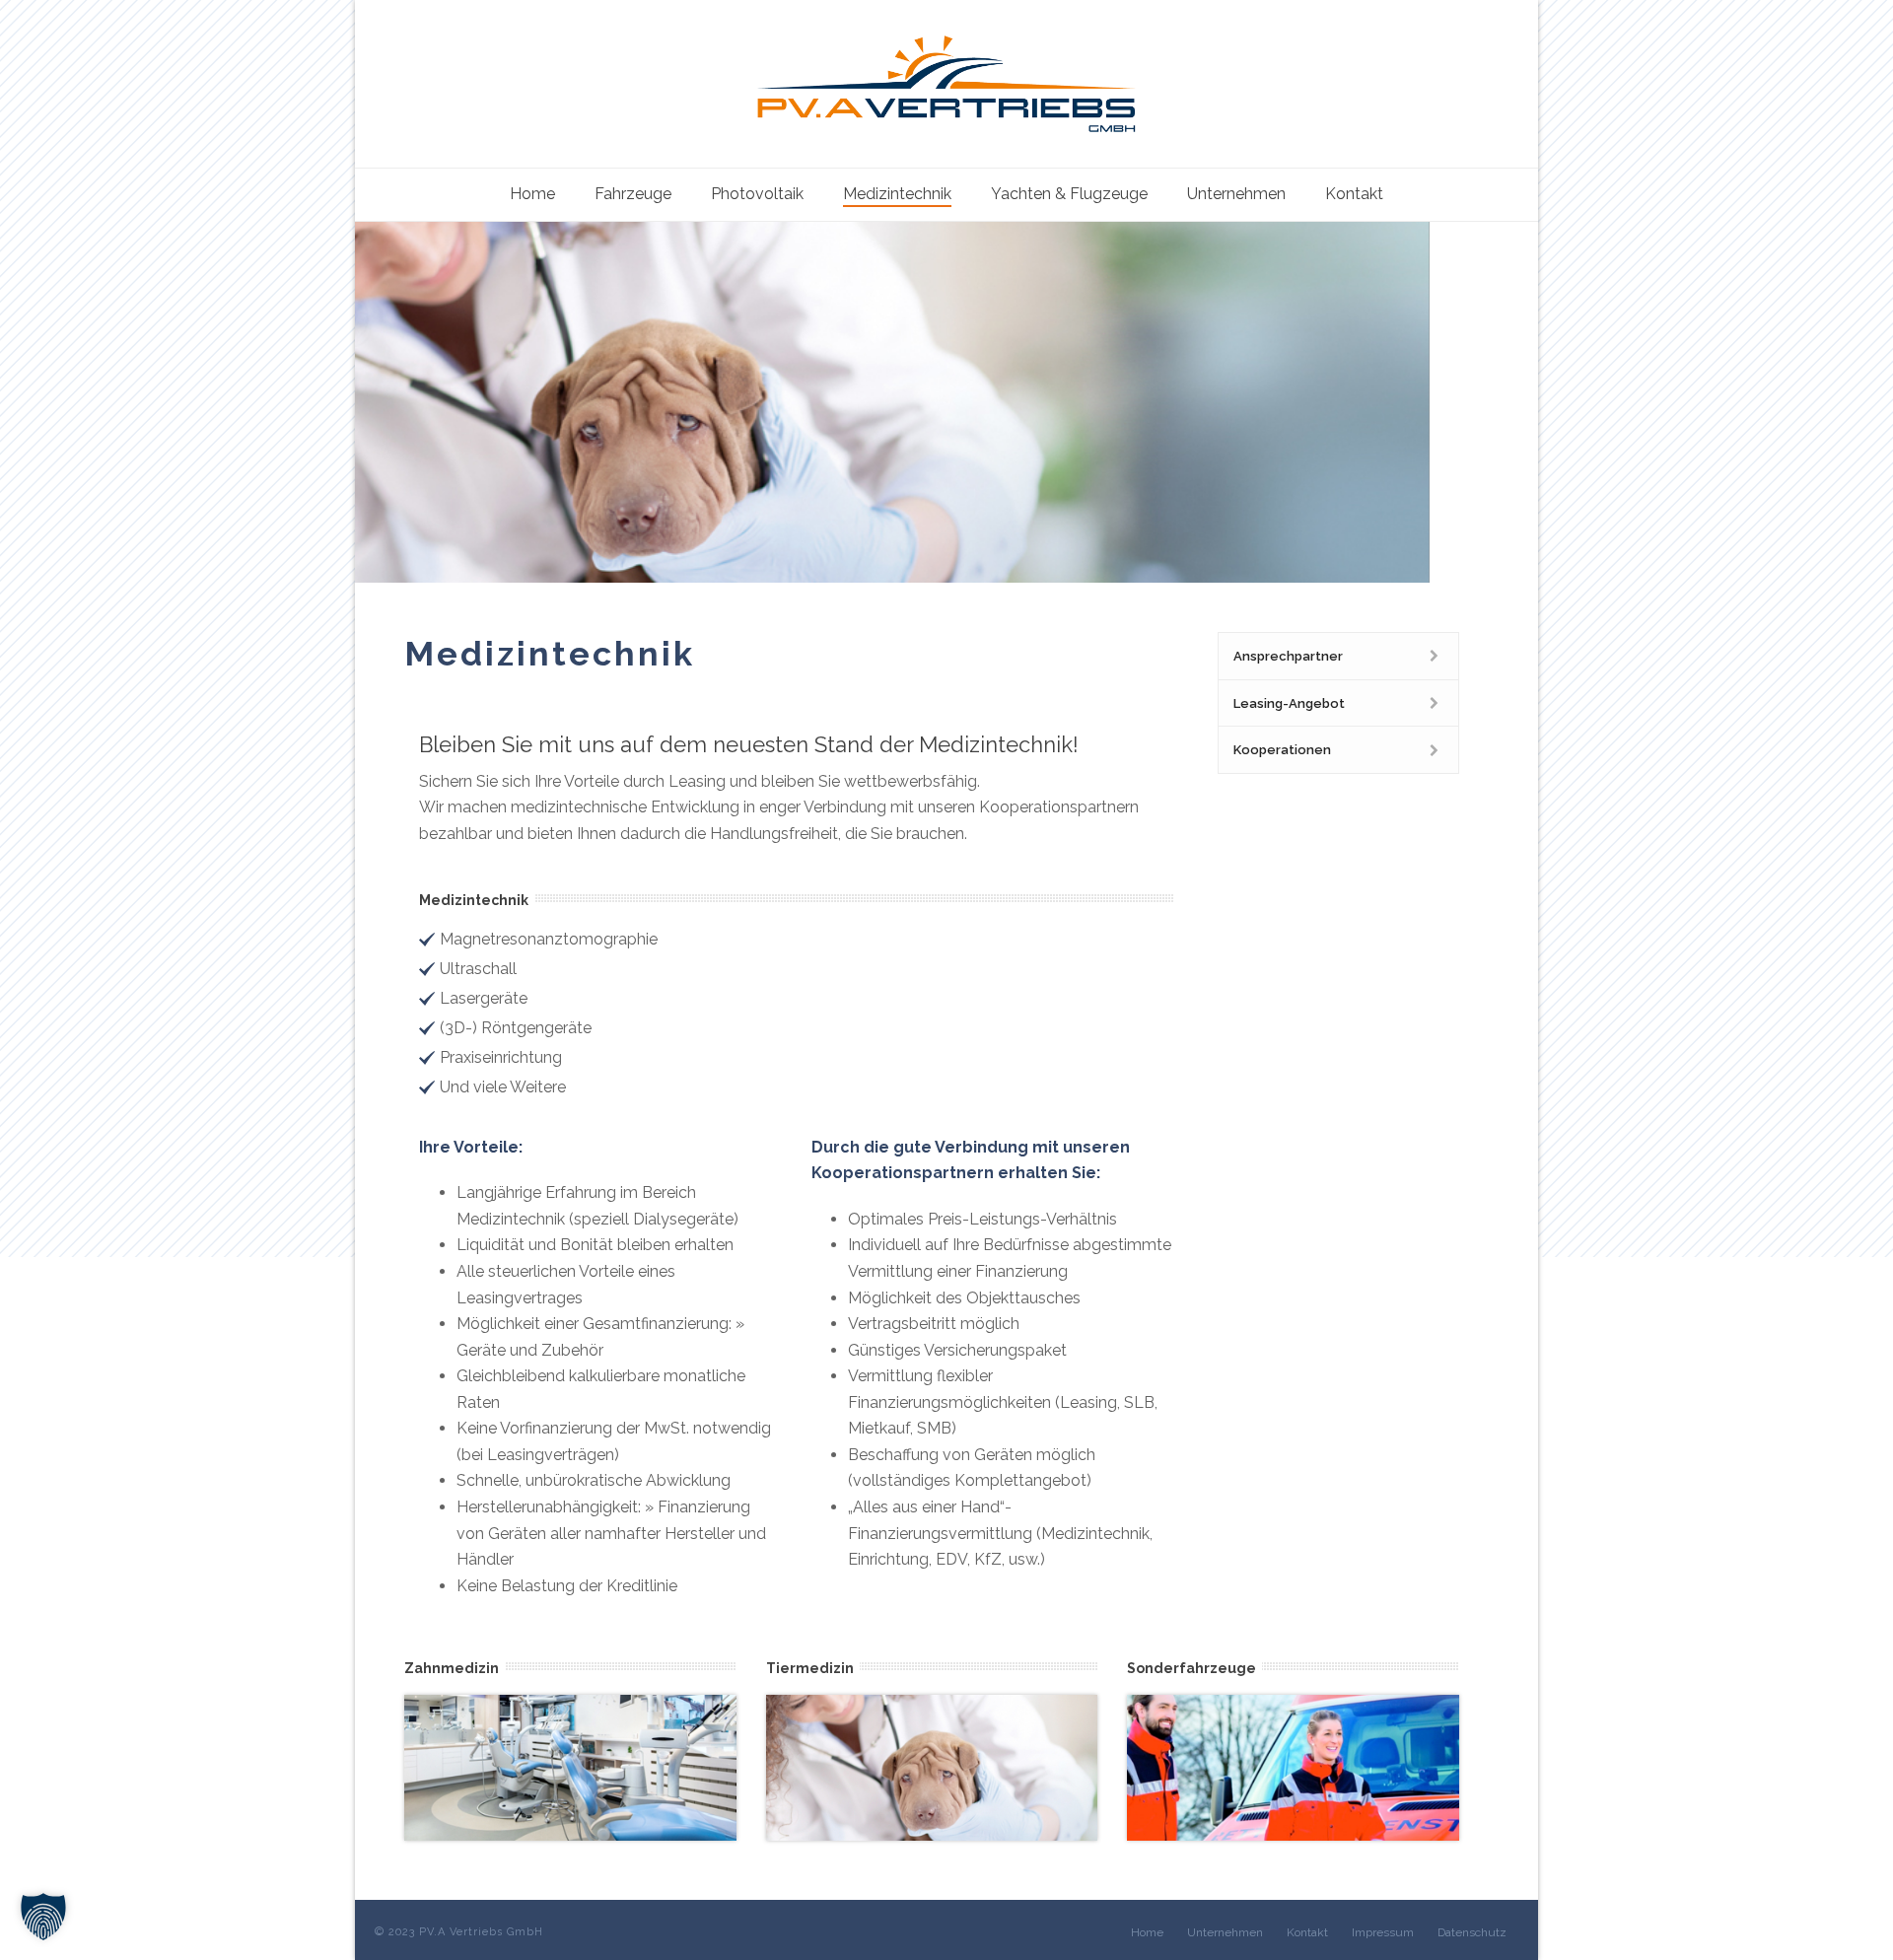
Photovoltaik (757, 194)
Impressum (1383, 1932)
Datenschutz (1472, 1932)
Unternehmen (1236, 194)
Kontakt (1354, 194)
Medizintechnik (897, 194)
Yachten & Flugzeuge (1069, 194)
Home (532, 194)
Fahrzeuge (633, 194)
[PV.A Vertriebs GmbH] (946, 84)
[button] (43, 1917)
